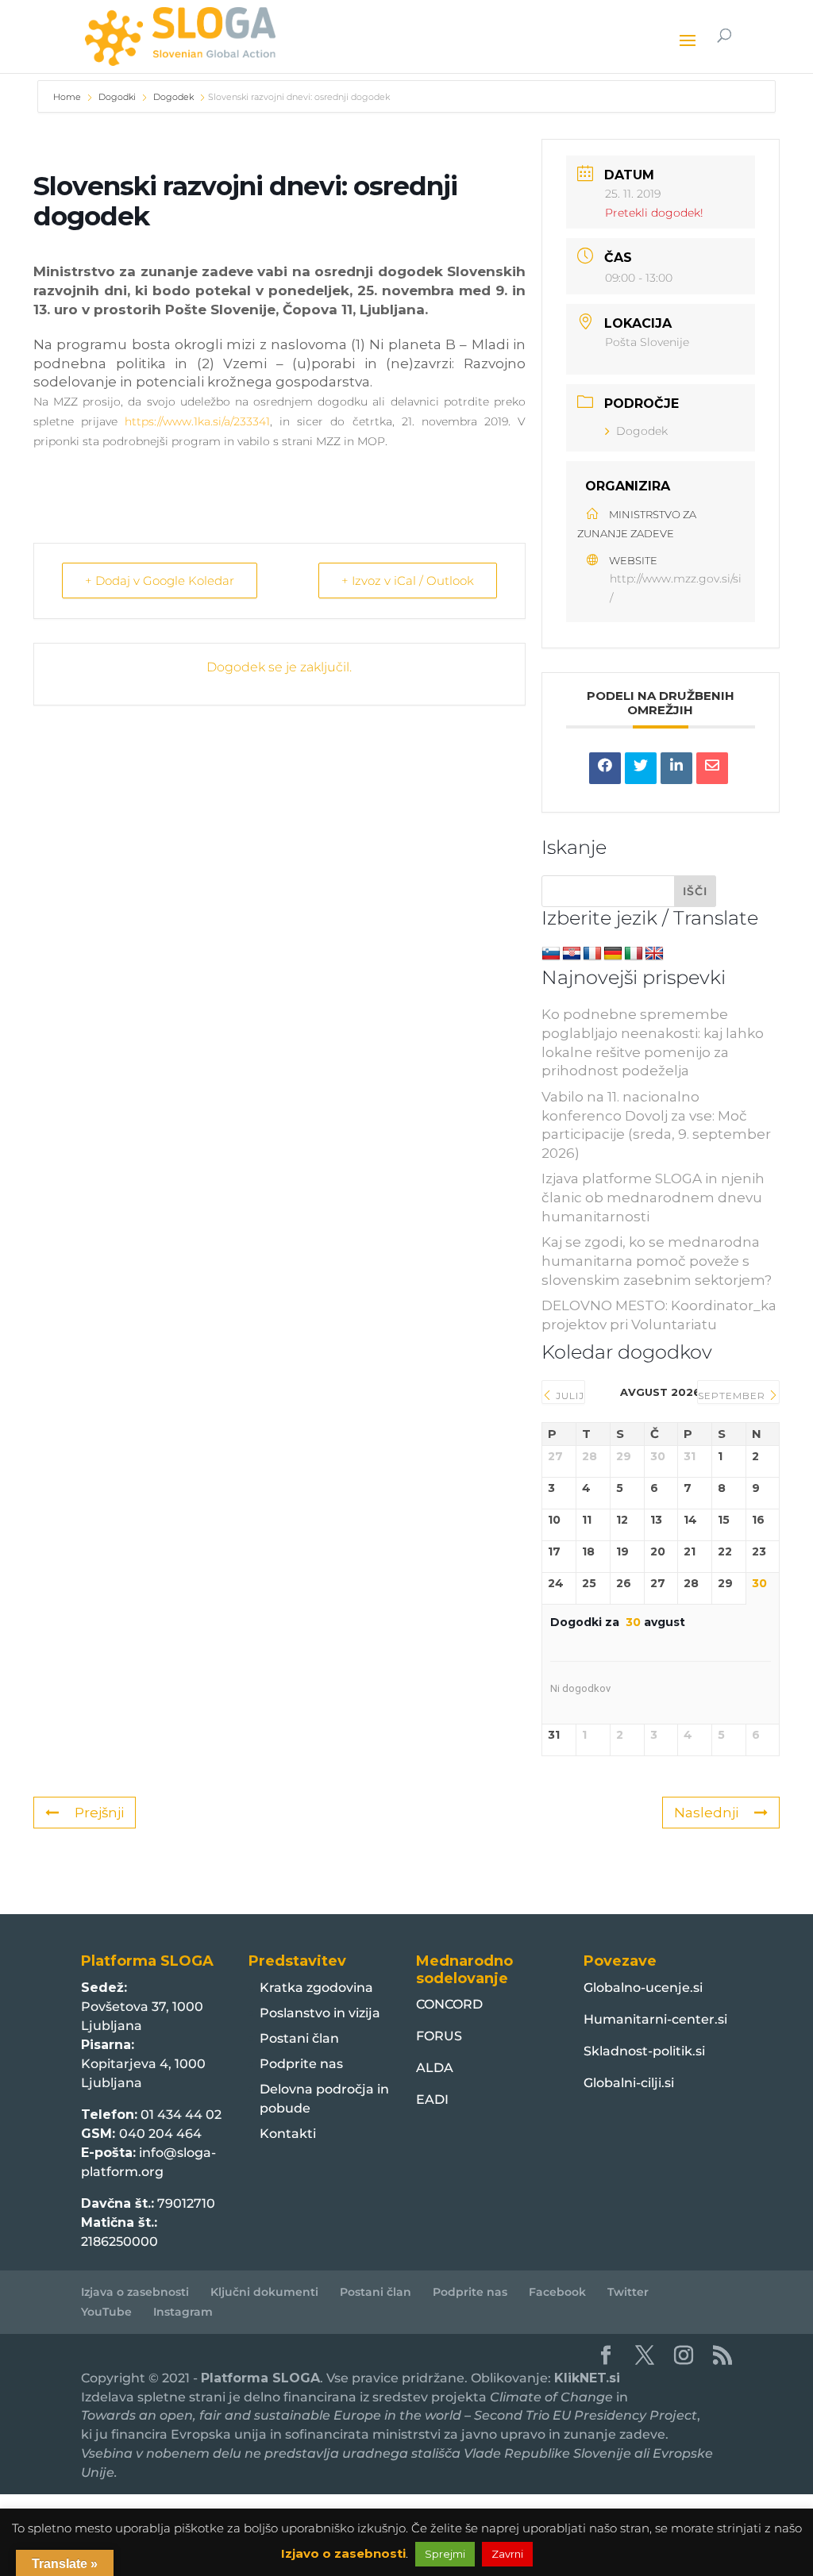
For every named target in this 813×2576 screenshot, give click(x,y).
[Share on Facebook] (605, 768)
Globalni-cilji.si (629, 2083)
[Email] (712, 768)
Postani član (299, 2038)
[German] (613, 954)
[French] (592, 954)
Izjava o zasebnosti (135, 2292)
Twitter (628, 2292)
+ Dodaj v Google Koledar (160, 581)
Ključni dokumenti (264, 2292)
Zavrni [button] (507, 2554)
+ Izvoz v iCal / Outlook (408, 581)
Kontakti (288, 2134)
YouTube (106, 2312)
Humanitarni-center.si (655, 2019)
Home (68, 97)
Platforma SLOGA (260, 2378)
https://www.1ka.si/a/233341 (197, 421)
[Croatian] (572, 954)
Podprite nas (301, 2064)
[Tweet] (641, 768)
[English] (654, 954)
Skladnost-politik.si (644, 2051)
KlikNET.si (587, 2378)
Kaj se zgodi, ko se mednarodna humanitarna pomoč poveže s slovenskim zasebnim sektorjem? (657, 1261)
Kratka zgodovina (316, 1988)
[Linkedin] (676, 768)
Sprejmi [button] (445, 2554)
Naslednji (706, 1813)
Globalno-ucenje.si (643, 1988)
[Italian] (634, 954)
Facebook (557, 2292)
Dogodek (173, 97)
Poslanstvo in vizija (320, 2013)
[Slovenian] (551, 954)
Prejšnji (99, 1813)
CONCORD (449, 2004)
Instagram (183, 2312)
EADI (432, 2099)
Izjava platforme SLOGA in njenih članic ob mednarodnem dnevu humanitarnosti (653, 1198)
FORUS (439, 2036)
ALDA (435, 2068)
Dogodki (117, 97)
